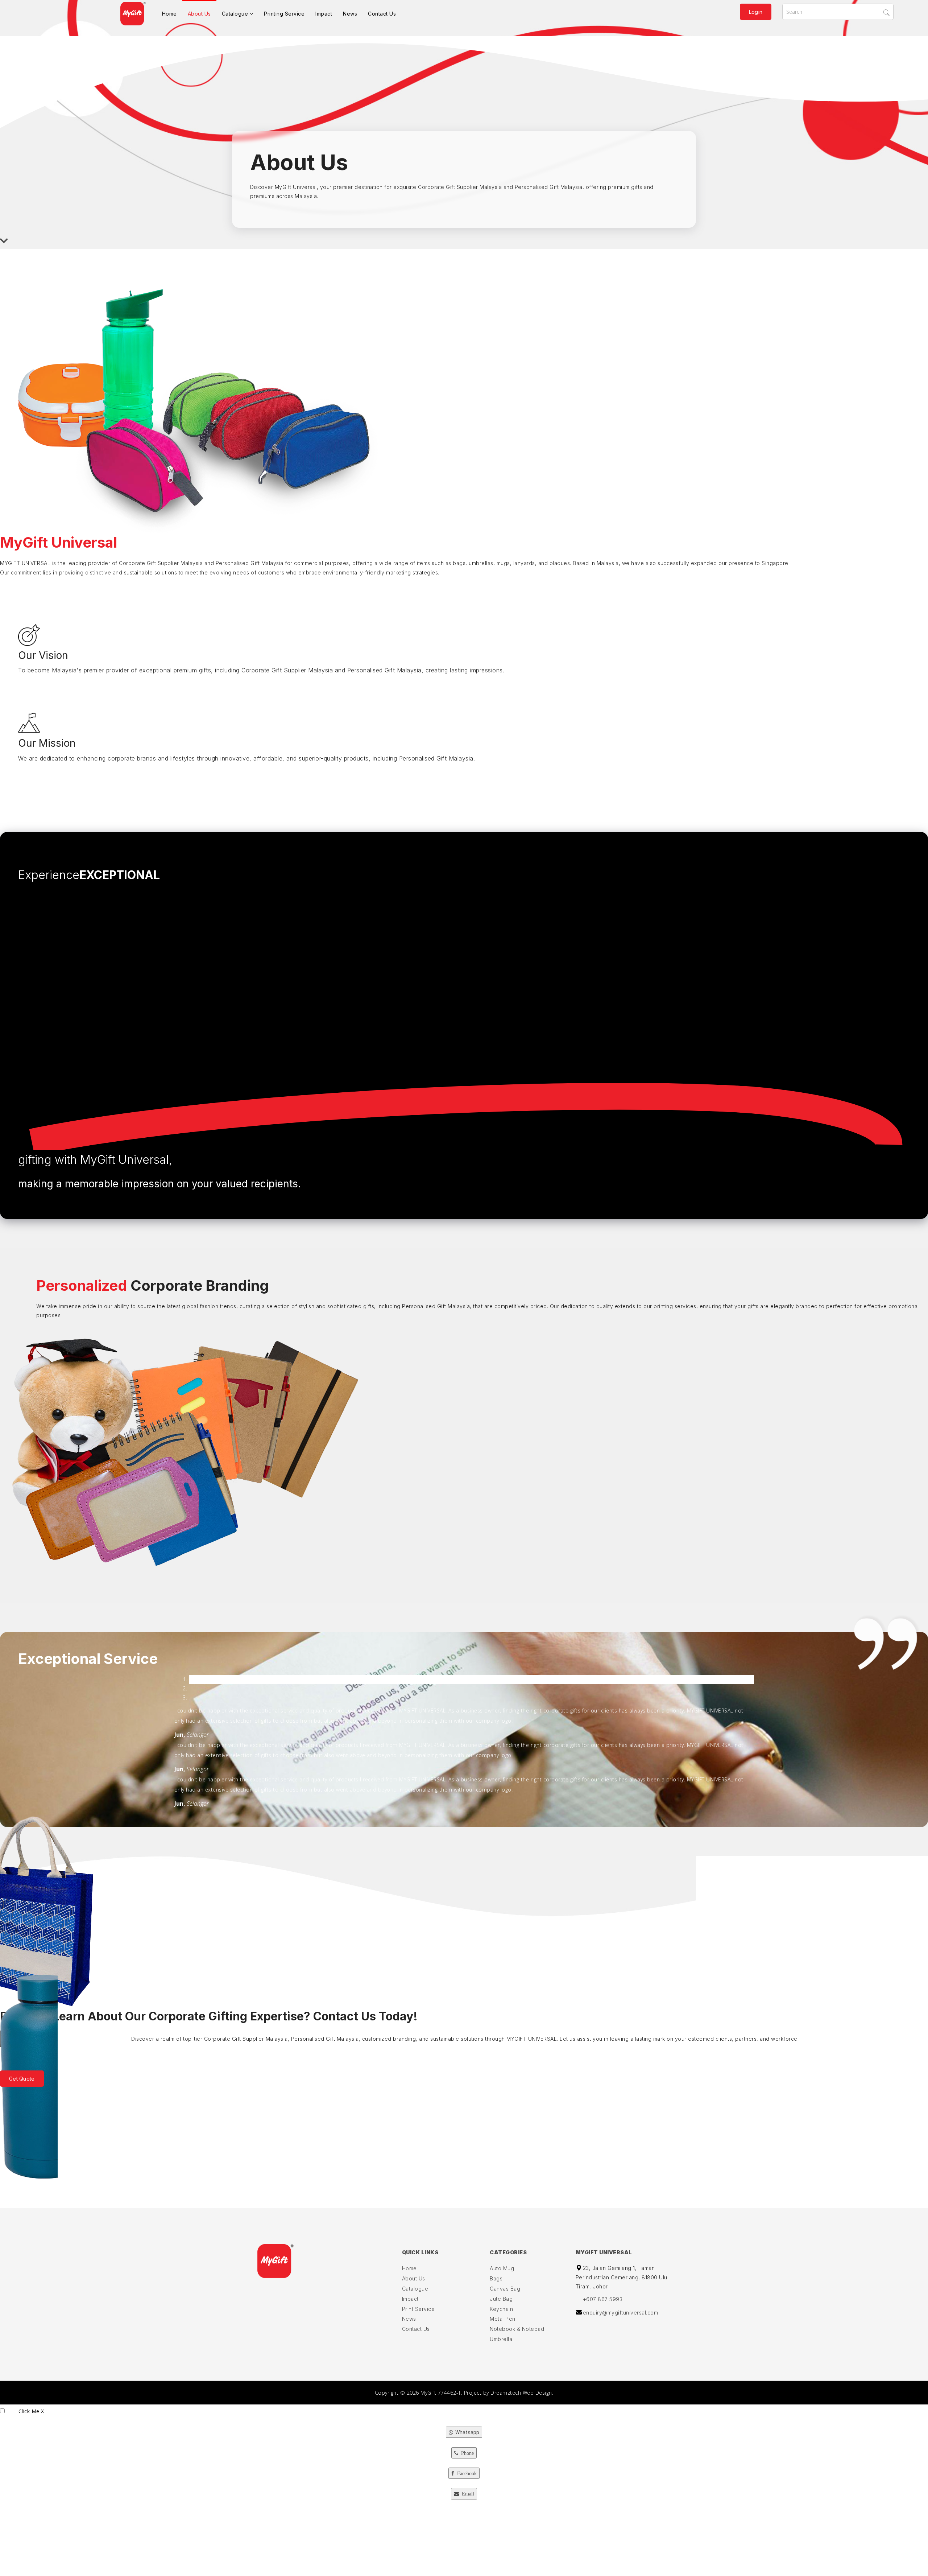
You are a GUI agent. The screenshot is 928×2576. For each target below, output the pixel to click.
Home (169, 14)
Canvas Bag (505, 2289)
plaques (560, 563)
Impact (324, 14)
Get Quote (22, 2079)
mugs (503, 563)
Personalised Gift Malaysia (549, 187)
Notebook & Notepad (517, 2329)
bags (459, 563)
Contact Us (382, 14)
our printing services (670, 1306)
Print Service (419, 2309)
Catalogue (235, 14)
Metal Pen (503, 2319)
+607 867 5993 (603, 2299)
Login (756, 12)
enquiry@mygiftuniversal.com (621, 2313)
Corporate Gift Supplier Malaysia (460, 187)
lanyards (524, 563)
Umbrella (501, 2339)
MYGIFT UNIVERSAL (25, 563)
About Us (199, 14)
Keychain (501, 2309)
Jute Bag (501, 2299)
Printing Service (284, 14)
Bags (496, 2278)
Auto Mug (502, 2268)
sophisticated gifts (351, 1306)
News (350, 14)
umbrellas (481, 563)
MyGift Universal (296, 187)
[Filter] (888, 13)
